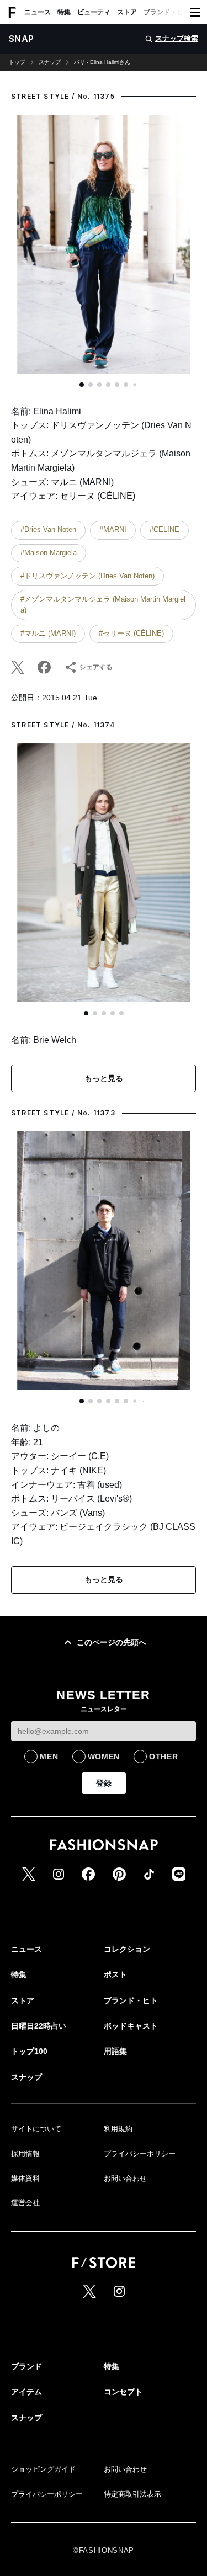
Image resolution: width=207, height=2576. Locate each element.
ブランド (26, 2366)
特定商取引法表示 (132, 2494)
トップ (17, 62)
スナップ (50, 62)
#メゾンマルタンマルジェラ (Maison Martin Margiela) (103, 605)
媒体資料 (25, 2178)
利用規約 (118, 2129)
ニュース (38, 12)
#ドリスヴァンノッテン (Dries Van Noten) (87, 576)
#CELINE (164, 529)
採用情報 (25, 2154)
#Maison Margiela (49, 553)
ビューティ (94, 12)
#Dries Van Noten (48, 529)
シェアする (96, 667)
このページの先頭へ (112, 1642)
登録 (104, 1783)
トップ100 (29, 2051)
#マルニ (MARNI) (48, 633)
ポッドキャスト (131, 2026)
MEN (49, 1757)
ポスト (115, 1974)
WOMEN (104, 1757)
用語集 (115, 2051)
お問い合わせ (125, 2178)
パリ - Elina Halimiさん (102, 62)
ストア (127, 12)
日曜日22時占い (39, 2026)
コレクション (127, 1949)
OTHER (164, 1757)
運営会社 (25, 2203)
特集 (64, 12)
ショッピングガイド (43, 2469)
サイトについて (36, 2129)
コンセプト (123, 2392)
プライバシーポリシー (140, 2154)
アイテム (26, 2392)
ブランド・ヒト (167, 12)
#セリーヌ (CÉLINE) (131, 633)
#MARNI (113, 529)
